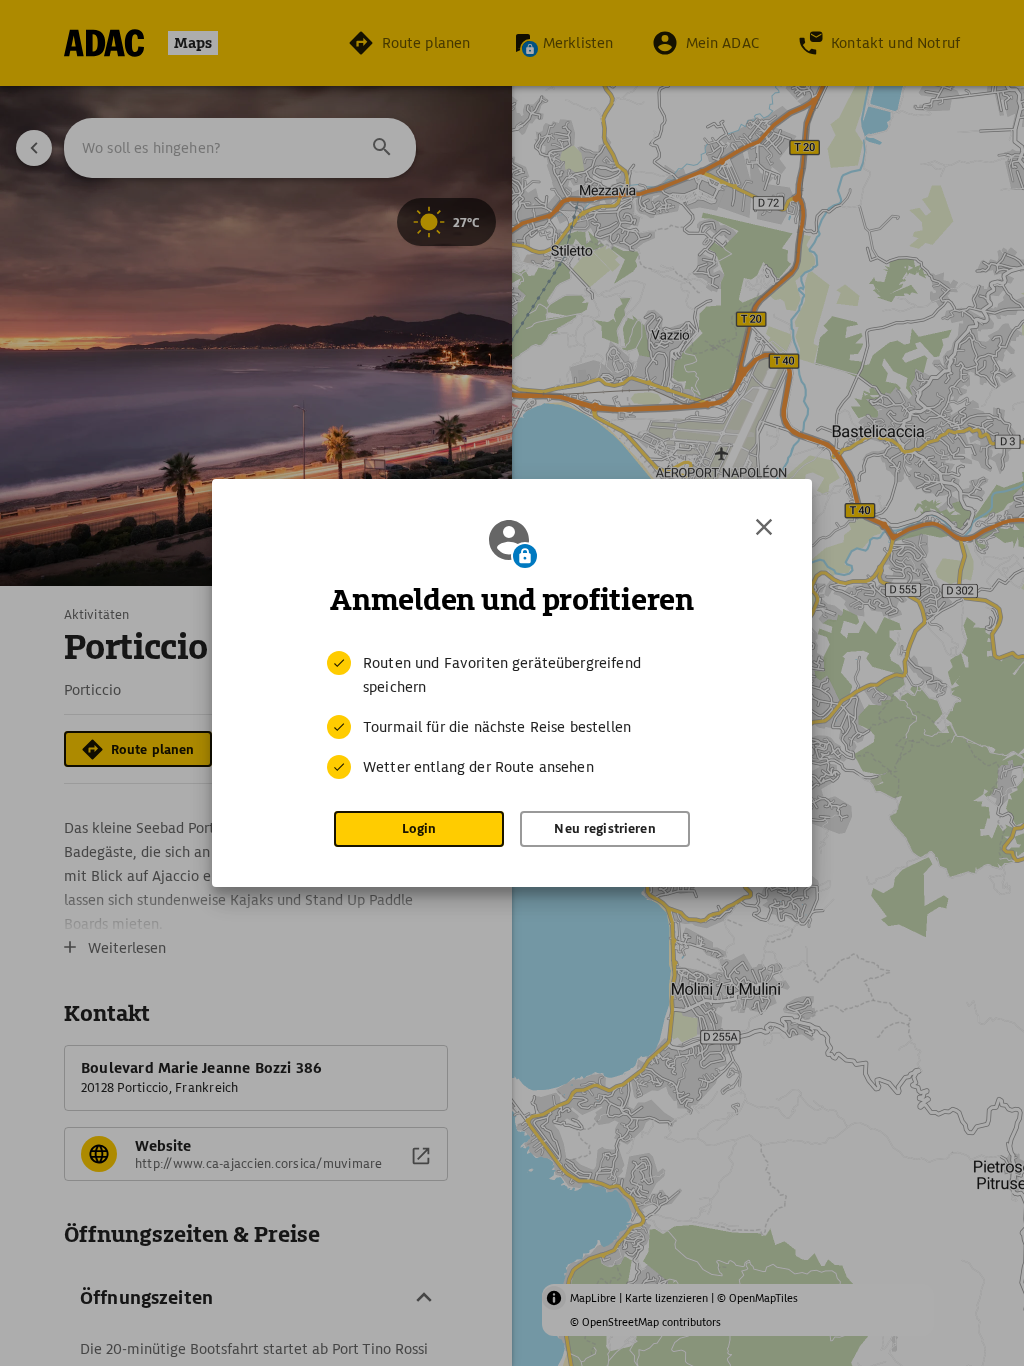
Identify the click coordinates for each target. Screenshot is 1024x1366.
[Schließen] (764, 527)
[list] (512, 715)
